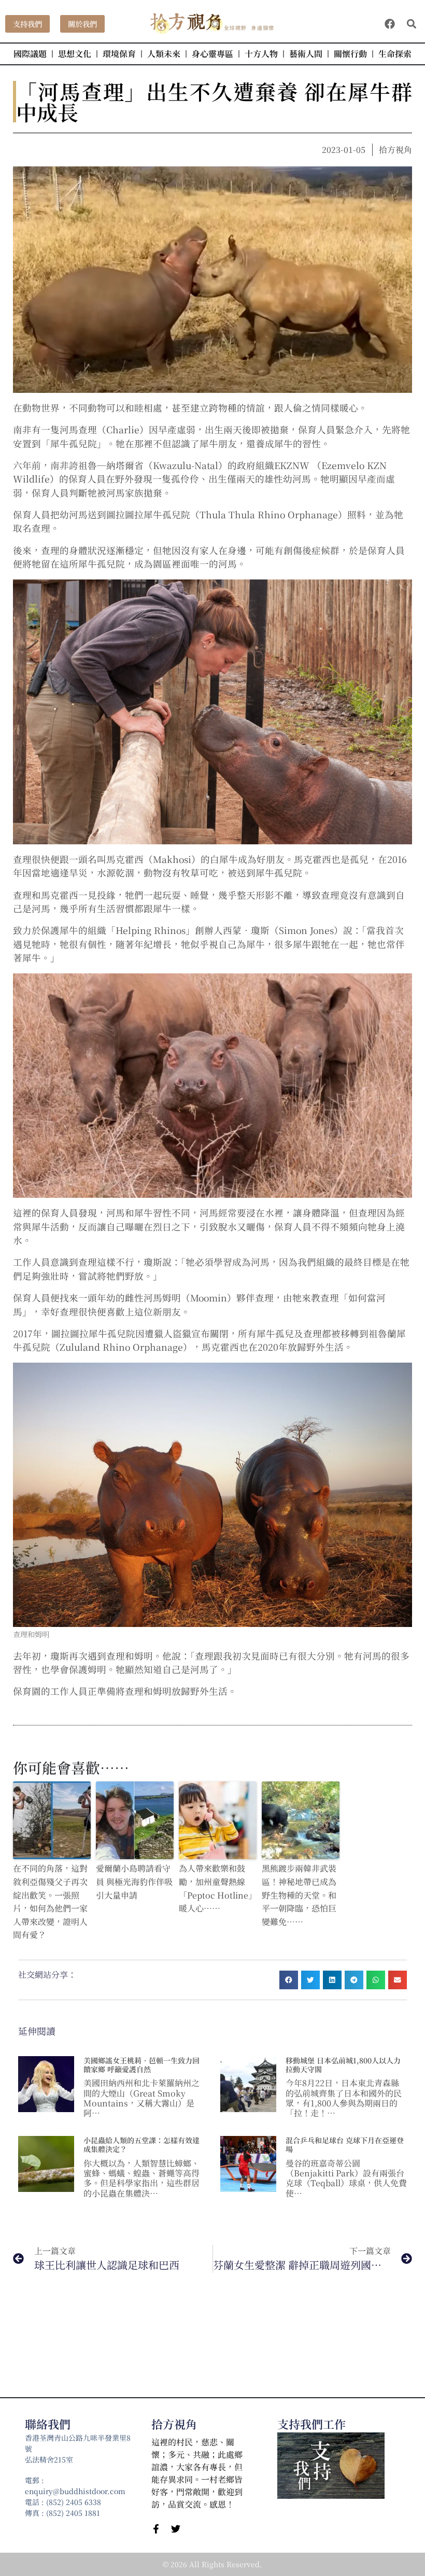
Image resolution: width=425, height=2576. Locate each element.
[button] (411, 24)
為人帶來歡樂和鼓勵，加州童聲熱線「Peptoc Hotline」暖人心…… (218, 1888)
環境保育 (119, 54)
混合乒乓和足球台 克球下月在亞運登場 (345, 2145)
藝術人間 (306, 54)
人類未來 (164, 54)
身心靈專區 (212, 54)
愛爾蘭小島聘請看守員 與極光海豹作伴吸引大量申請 (134, 1881)
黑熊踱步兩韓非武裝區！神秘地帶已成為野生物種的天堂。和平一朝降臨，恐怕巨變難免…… (299, 1895)
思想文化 (75, 54)
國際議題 (30, 54)
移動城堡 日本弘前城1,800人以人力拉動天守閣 (343, 2065)
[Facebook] (390, 24)
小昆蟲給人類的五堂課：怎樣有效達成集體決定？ (141, 2145)
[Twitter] (176, 2529)
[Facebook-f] (156, 2529)
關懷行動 (350, 54)
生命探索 (395, 54)
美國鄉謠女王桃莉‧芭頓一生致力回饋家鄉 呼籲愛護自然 (141, 2065)
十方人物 (261, 54)
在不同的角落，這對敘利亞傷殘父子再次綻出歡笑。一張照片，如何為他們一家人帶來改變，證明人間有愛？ (50, 1901)
